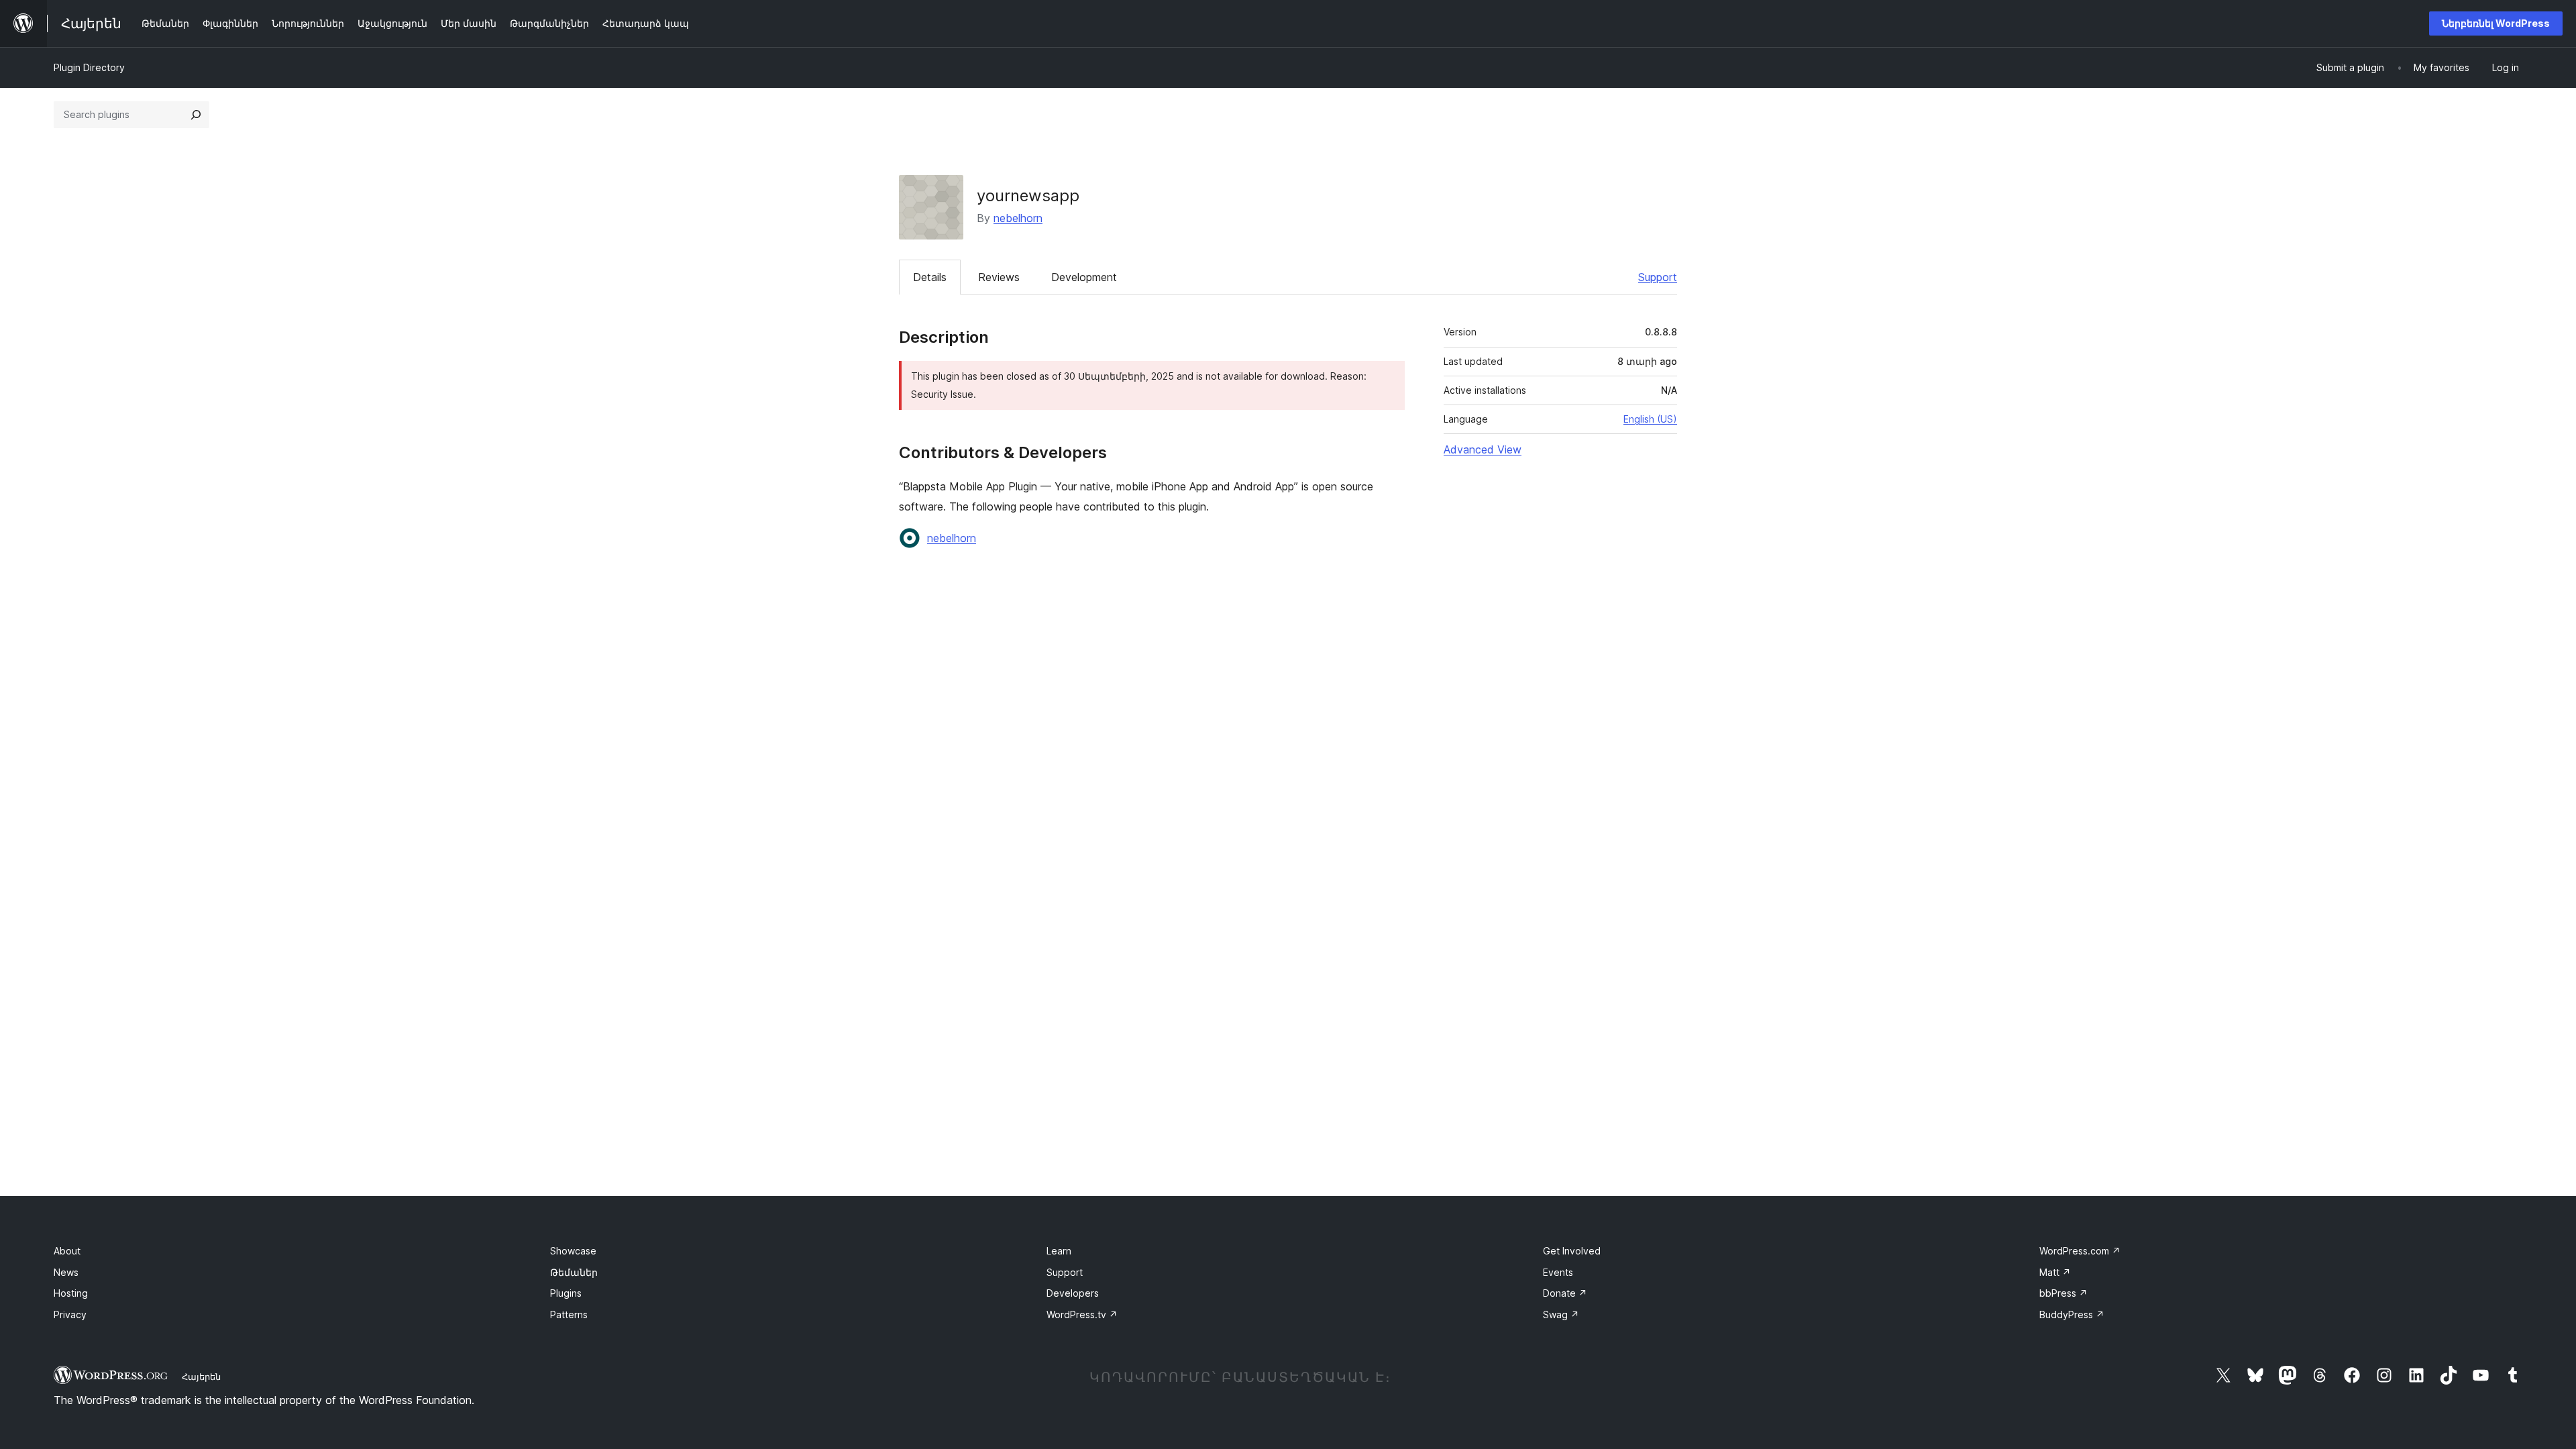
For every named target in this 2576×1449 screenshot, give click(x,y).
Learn (1059, 1251)
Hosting (71, 1293)
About (67, 1251)
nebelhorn (1018, 218)
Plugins (566, 1293)
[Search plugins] (196, 115)
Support (1658, 277)
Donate (1565, 1293)
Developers (1073, 1293)
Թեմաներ (574, 1272)
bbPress (2063, 1293)
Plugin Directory (89, 67)
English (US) (1650, 419)
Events (1558, 1272)
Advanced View (1483, 449)
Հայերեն (201, 1377)
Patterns (569, 1314)
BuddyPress (2072, 1314)
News (66, 1272)
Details (930, 277)
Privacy (70, 1314)
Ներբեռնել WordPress (2496, 23)
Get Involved (1572, 1251)
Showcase (573, 1251)
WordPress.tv (1082, 1314)
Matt (2055, 1272)
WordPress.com (2080, 1251)
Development (1084, 277)
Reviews (999, 277)
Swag (1561, 1314)
